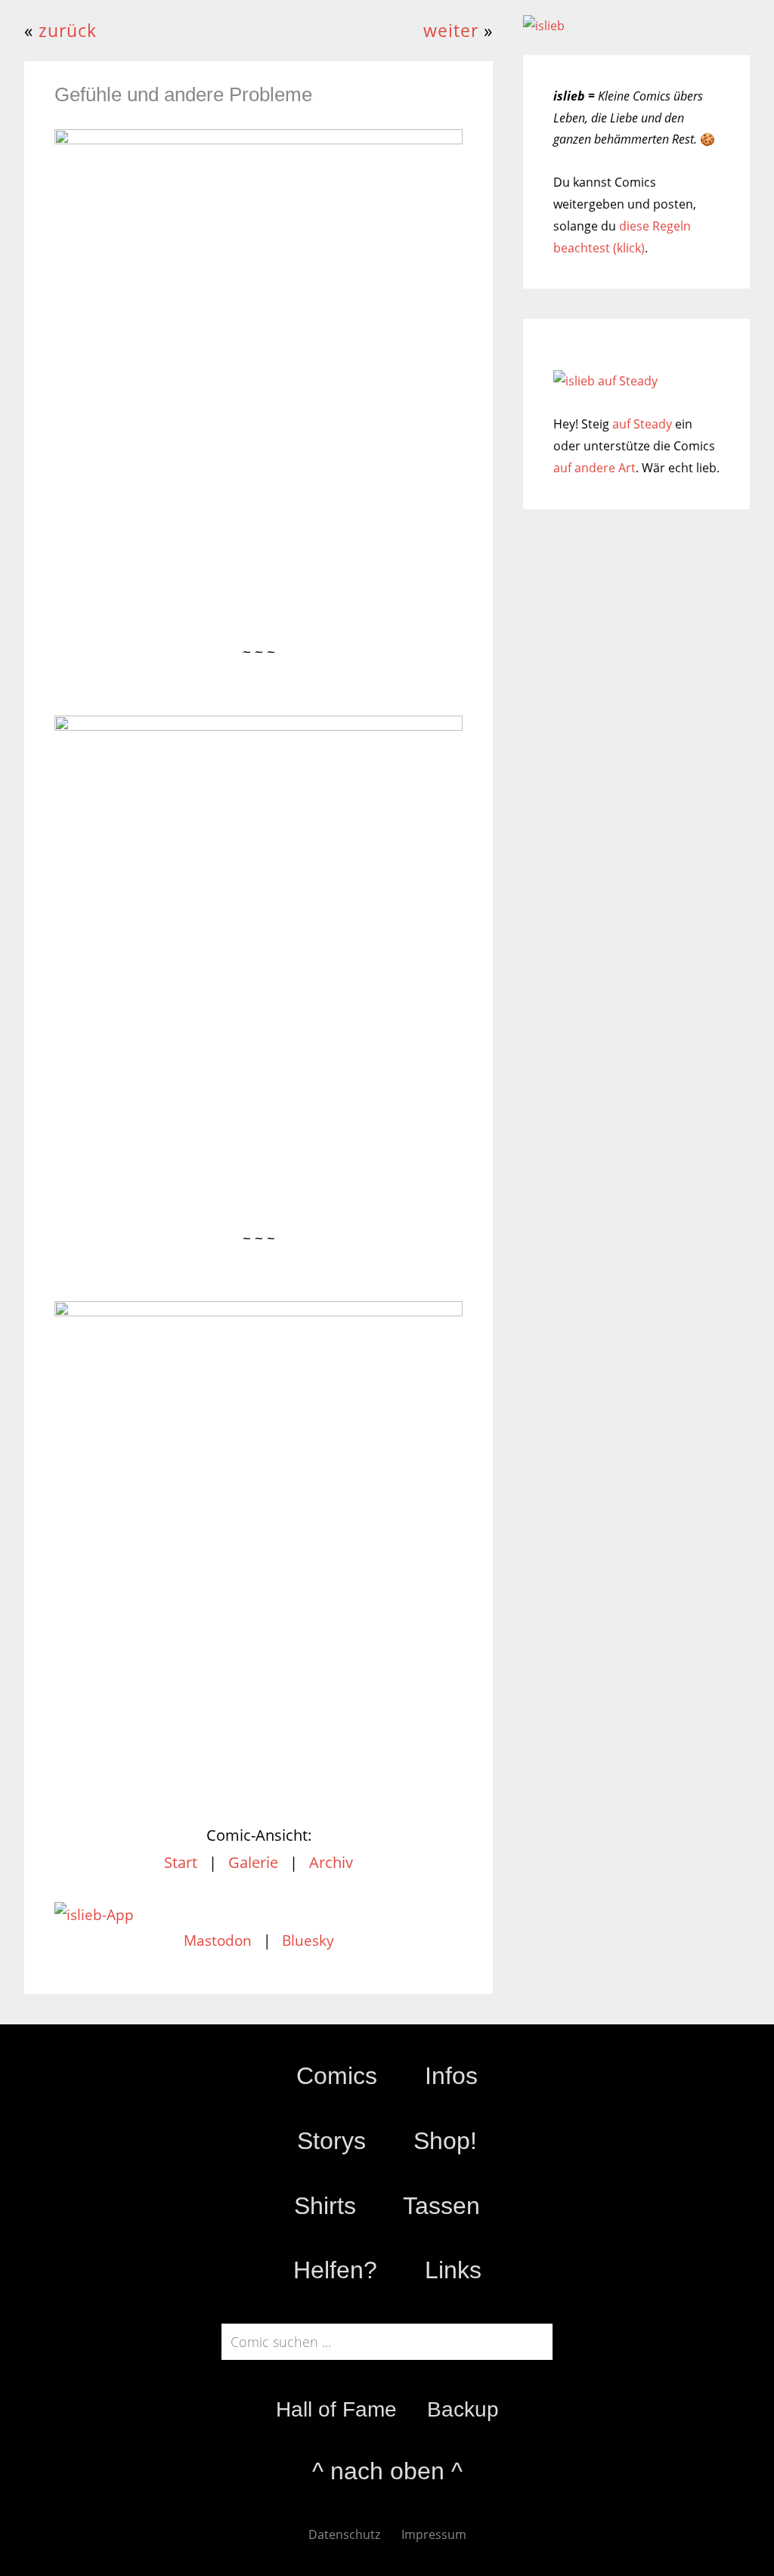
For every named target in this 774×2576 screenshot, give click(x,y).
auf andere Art (594, 468)
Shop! (445, 2141)
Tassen (441, 2206)
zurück (68, 31)
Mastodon (218, 1941)
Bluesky (308, 1941)
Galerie (253, 1862)
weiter (451, 31)
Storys (331, 2141)
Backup (463, 2409)
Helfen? (335, 2270)
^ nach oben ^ (387, 2471)
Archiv (331, 1862)
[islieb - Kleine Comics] (544, 26)
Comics (337, 2076)
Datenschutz (344, 2534)
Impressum (434, 2534)
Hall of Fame (336, 2409)
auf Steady (642, 424)
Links (453, 2270)
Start (181, 1862)
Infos (451, 2076)
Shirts (325, 2206)
